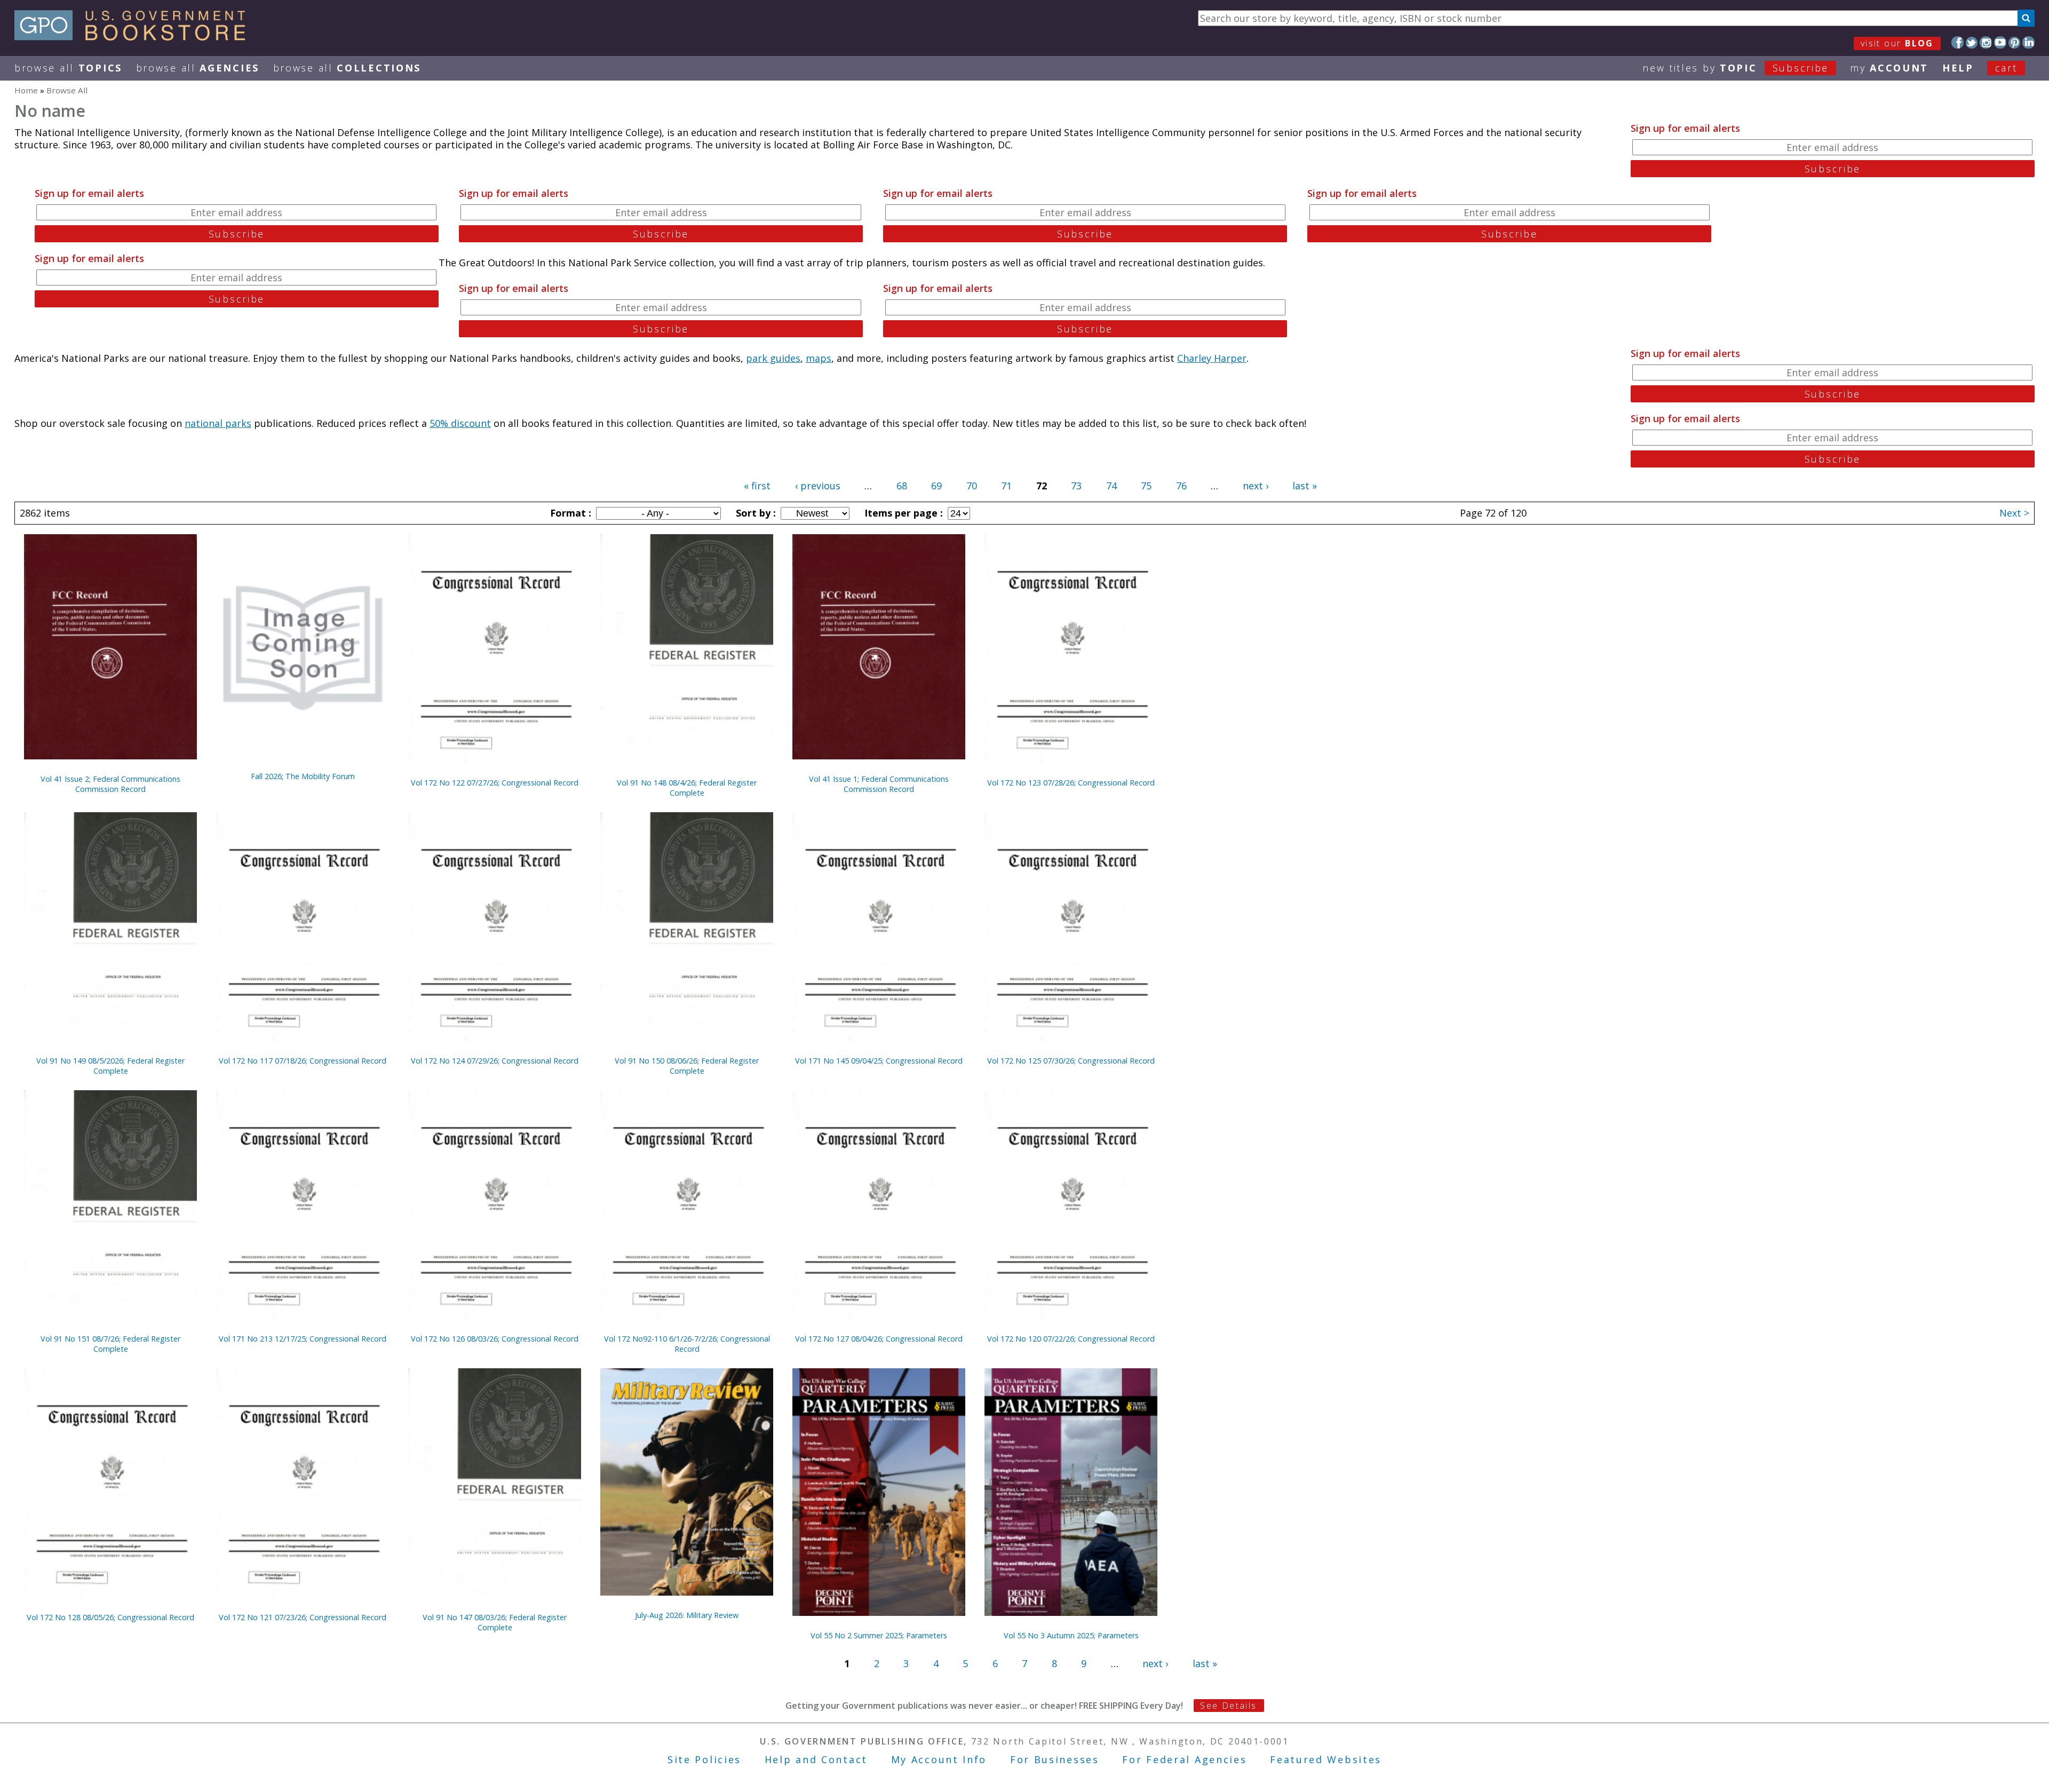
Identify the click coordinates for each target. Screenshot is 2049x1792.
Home (26, 90)
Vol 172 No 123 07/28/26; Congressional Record (1071, 783)
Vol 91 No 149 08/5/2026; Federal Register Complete (110, 1066)
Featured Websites (1326, 1759)
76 (1181, 486)
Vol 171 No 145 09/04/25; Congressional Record (879, 1061)
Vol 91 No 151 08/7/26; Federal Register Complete (110, 1344)
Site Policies (704, 1759)
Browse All (68, 68)
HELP (1958, 68)
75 (1146, 486)
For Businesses (1055, 1759)
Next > (2014, 513)
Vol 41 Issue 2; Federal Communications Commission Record (110, 784)
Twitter (1972, 42)
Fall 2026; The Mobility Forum (303, 776)
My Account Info (939, 1759)
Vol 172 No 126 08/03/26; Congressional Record (495, 1339)
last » (1305, 486)
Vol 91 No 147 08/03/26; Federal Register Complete (495, 1622)
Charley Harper (1212, 358)
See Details (1228, 1706)
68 (902, 486)
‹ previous (818, 486)
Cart (2006, 68)
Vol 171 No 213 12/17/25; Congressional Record (303, 1339)
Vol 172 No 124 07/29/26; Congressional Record (495, 1061)
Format (569, 513)
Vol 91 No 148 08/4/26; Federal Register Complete (687, 788)
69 (936, 486)
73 (1076, 486)
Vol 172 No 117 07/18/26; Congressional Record (303, 1061)
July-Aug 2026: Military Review (687, 1615)
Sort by (755, 513)
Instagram (1986, 42)
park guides (773, 358)
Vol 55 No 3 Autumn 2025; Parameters (1071, 1635)
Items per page (902, 513)
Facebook (1957, 42)
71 (1006, 486)
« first (757, 486)
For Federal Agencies (1184, 1759)
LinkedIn (2028, 42)
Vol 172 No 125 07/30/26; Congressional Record (1071, 1061)
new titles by (1736, 68)
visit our (1897, 43)
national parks (218, 423)
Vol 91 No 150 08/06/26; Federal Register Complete (687, 1066)
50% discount (460, 423)
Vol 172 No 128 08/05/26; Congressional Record (110, 1617)
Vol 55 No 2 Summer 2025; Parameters (879, 1635)
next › (1256, 486)
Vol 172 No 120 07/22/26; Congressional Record (1071, 1339)
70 (972, 486)
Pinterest (2015, 42)
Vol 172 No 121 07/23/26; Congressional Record (303, 1617)
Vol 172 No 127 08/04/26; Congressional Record (879, 1339)
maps (819, 358)
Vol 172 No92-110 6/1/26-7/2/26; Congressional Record (687, 1344)
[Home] (135, 37)
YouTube (2000, 42)
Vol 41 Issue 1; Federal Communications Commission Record (879, 784)
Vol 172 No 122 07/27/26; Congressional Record (495, 783)
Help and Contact (816, 1759)
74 (1111, 486)
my (1889, 68)
